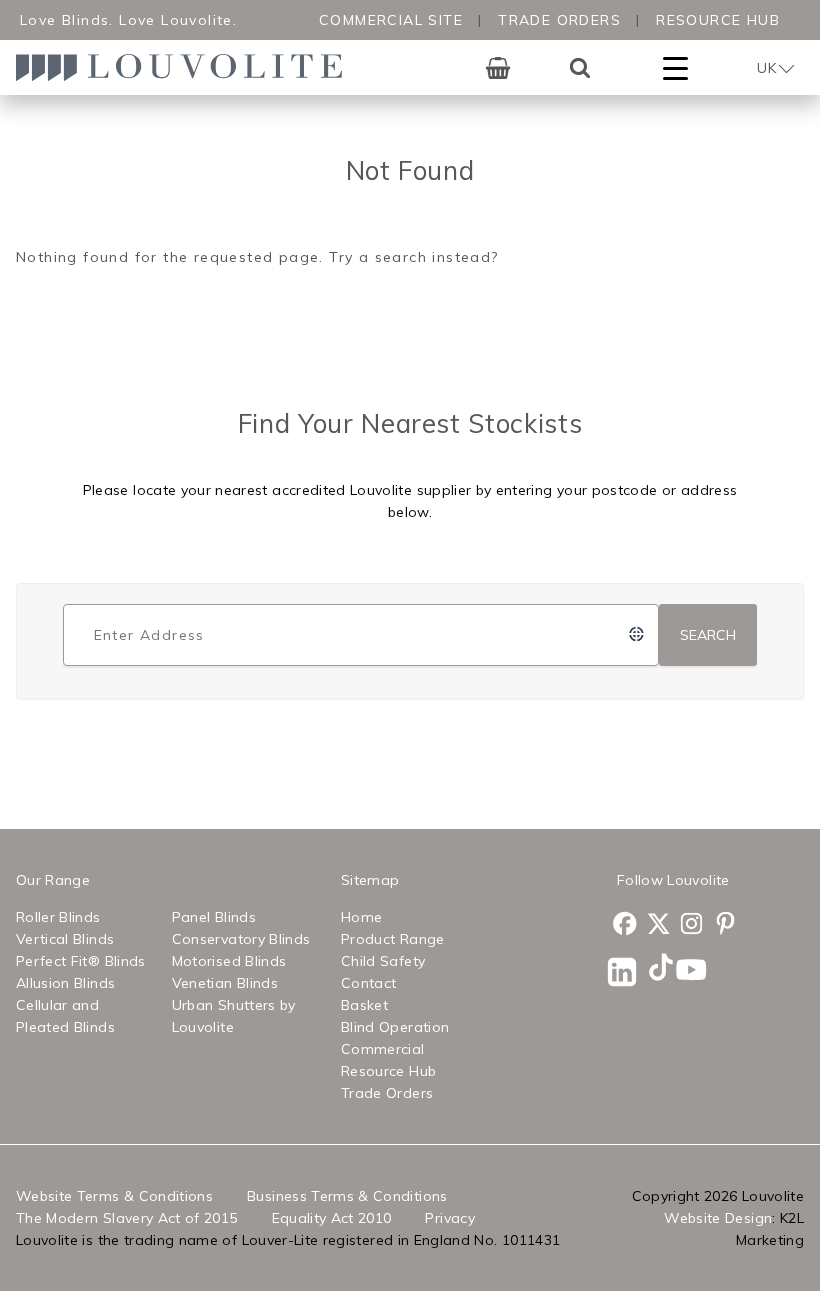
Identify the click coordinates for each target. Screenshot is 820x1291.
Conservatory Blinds (241, 939)
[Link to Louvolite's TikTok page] (656, 970)
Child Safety (383, 961)
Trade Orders (559, 20)
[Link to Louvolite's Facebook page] (622, 926)
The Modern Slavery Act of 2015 (127, 1218)
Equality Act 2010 (332, 1218)
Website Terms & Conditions (114, 1196)
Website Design (718, 1218)
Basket (364, 1005)
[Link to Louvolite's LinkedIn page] (622, 975)
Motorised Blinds (229, 961)
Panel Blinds (214, 917)
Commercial (383, 1049)
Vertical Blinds (65, 939)
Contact (368, 983)
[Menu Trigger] (675, 67)
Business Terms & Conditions (347, 1196)
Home (361, 917)
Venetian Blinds (225, 983)
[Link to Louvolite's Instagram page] (689, 926)
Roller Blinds (58, 917)
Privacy (449, 1218)
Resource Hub (718, 20)
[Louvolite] (186, 67)
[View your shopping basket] (498, 68)
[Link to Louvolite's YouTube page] (689, 972)
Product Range (393, 939)
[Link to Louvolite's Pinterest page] (723, 926)
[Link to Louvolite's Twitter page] (656, 926)
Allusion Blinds (65, 983)
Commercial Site (391, 20)
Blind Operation (395, 1027)
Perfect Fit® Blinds (81, 961)
